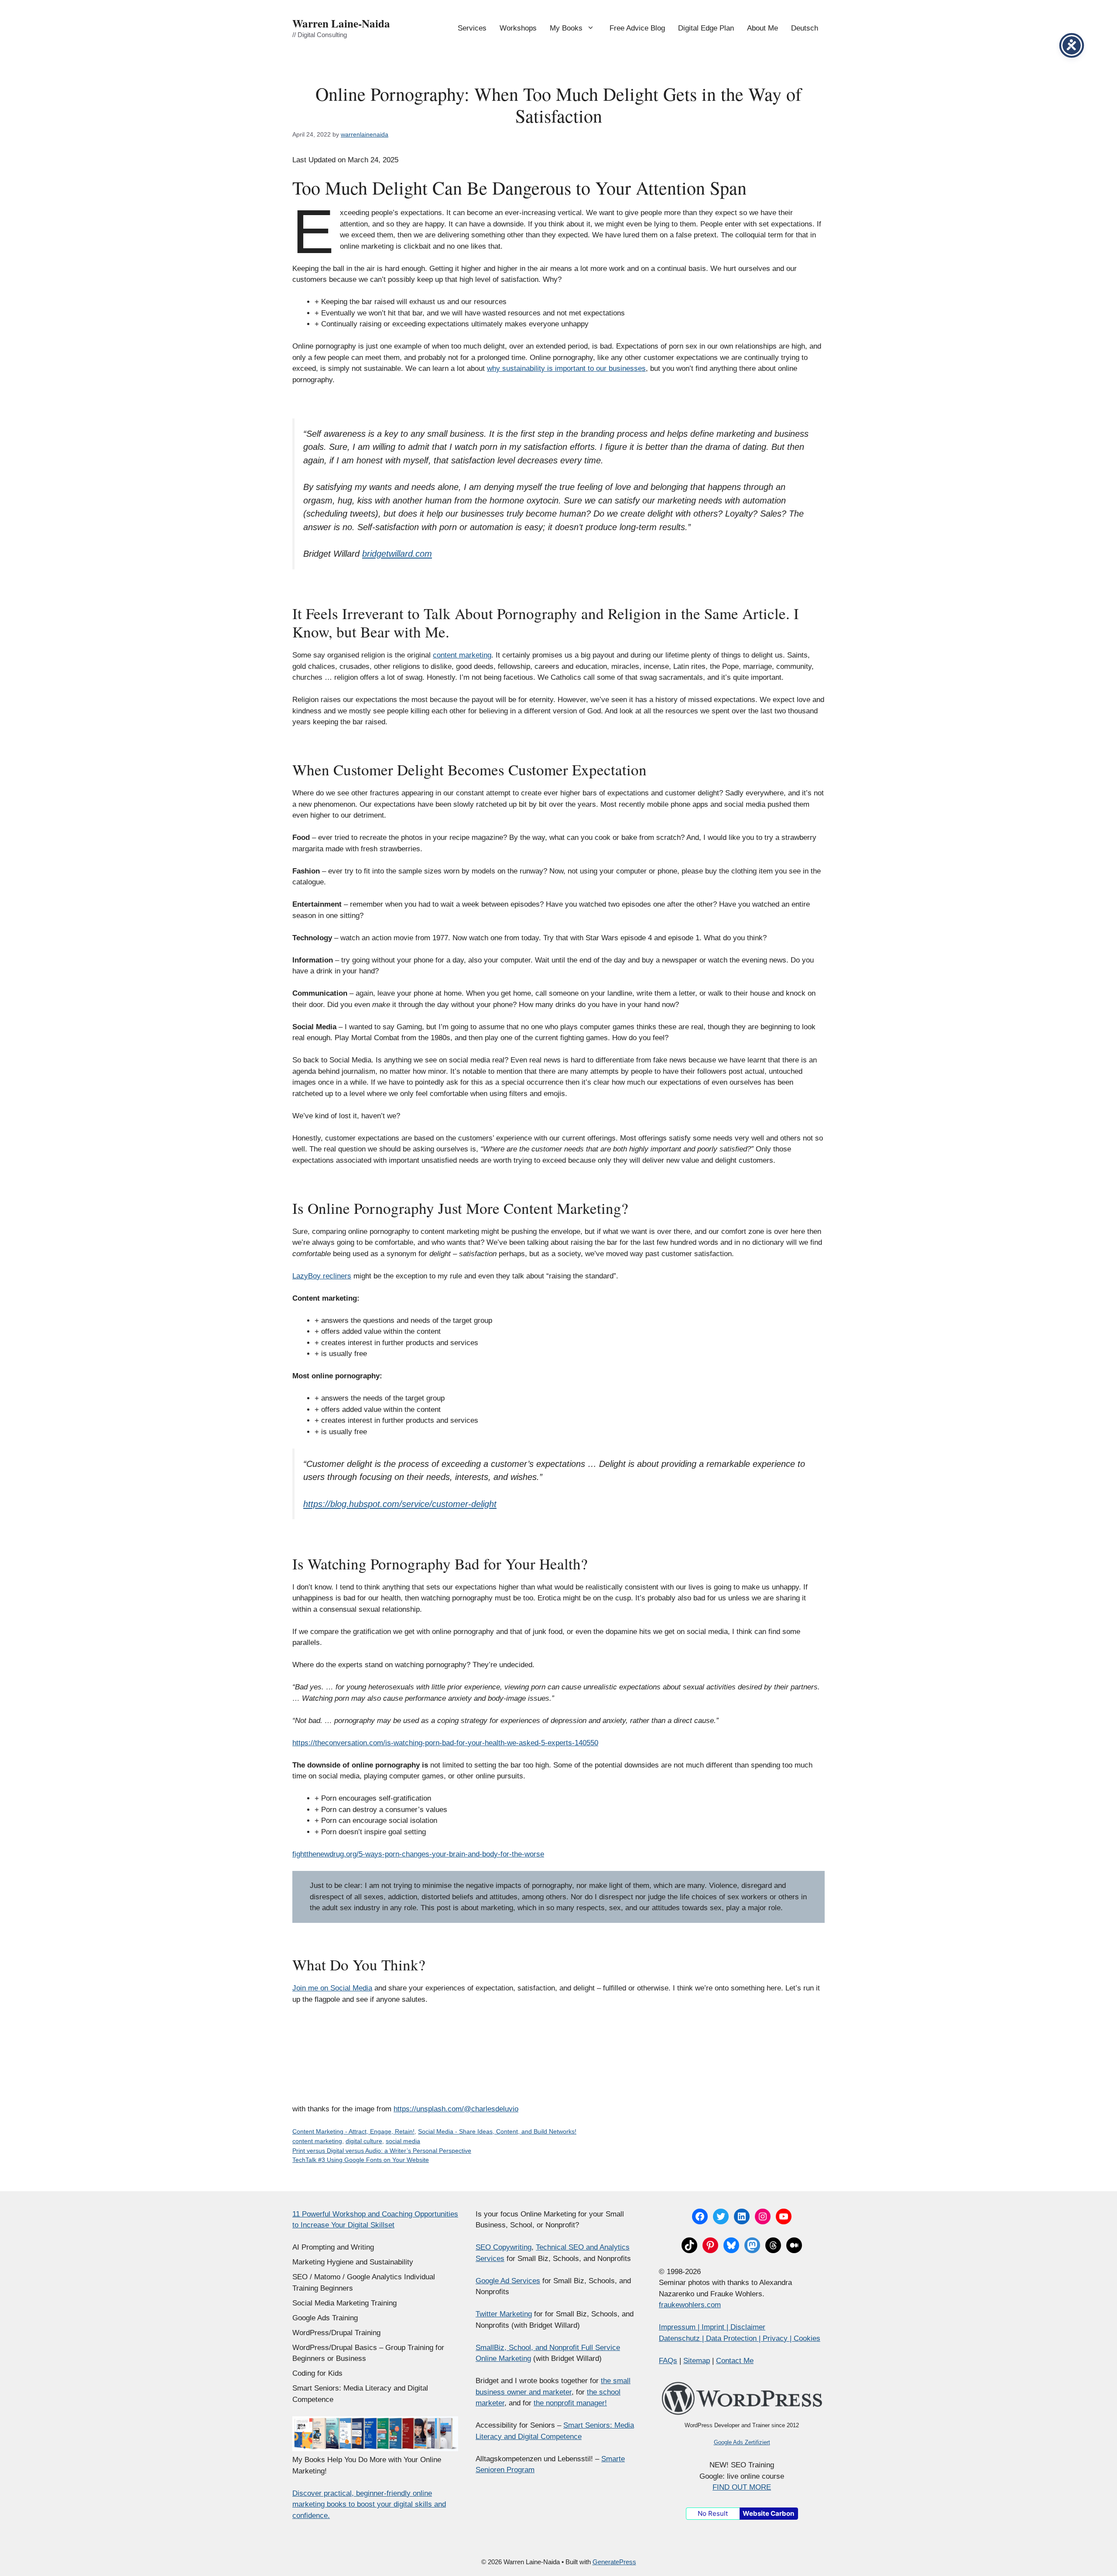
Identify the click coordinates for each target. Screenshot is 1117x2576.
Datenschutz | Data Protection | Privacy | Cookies (740, 2338)
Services (472, 28)
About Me (762, 28)
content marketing (462, 655)
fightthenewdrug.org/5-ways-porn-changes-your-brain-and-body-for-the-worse (418, 1854)
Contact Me (735, 2361)
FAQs (668, 2361)
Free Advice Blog (637, 28)
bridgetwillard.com (397, 554)
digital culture (364, 2141)
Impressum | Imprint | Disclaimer (712, 2327)
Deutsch (805, 28)
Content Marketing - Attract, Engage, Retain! (353, 2131)
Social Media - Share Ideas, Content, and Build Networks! (497, 2131)
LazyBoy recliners (322, 1276)
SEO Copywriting (504, 2247)
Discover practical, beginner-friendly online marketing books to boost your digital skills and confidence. (369, 2504)
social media (403, 2141)
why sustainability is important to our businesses (566, 368)
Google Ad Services (508, 2281)
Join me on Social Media (332, 1988)
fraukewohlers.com (690, 2305)
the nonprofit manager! (570, 2403)
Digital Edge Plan (706, 28)
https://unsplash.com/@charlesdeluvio (456, 2109)
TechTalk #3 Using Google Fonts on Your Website (361, 2160)
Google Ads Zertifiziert (742, 2442)
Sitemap (697, 2361)
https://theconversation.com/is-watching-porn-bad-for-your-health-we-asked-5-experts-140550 (445, 1743)
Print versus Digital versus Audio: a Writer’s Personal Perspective (382, 2151)
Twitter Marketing (504, 2314)
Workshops (518, 28)
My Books (566, 28)
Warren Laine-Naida (341, 23)
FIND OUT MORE (742, 2487)
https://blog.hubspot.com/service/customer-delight (400, 1504)
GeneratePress (614, 2562)
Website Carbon (768, 2513)
